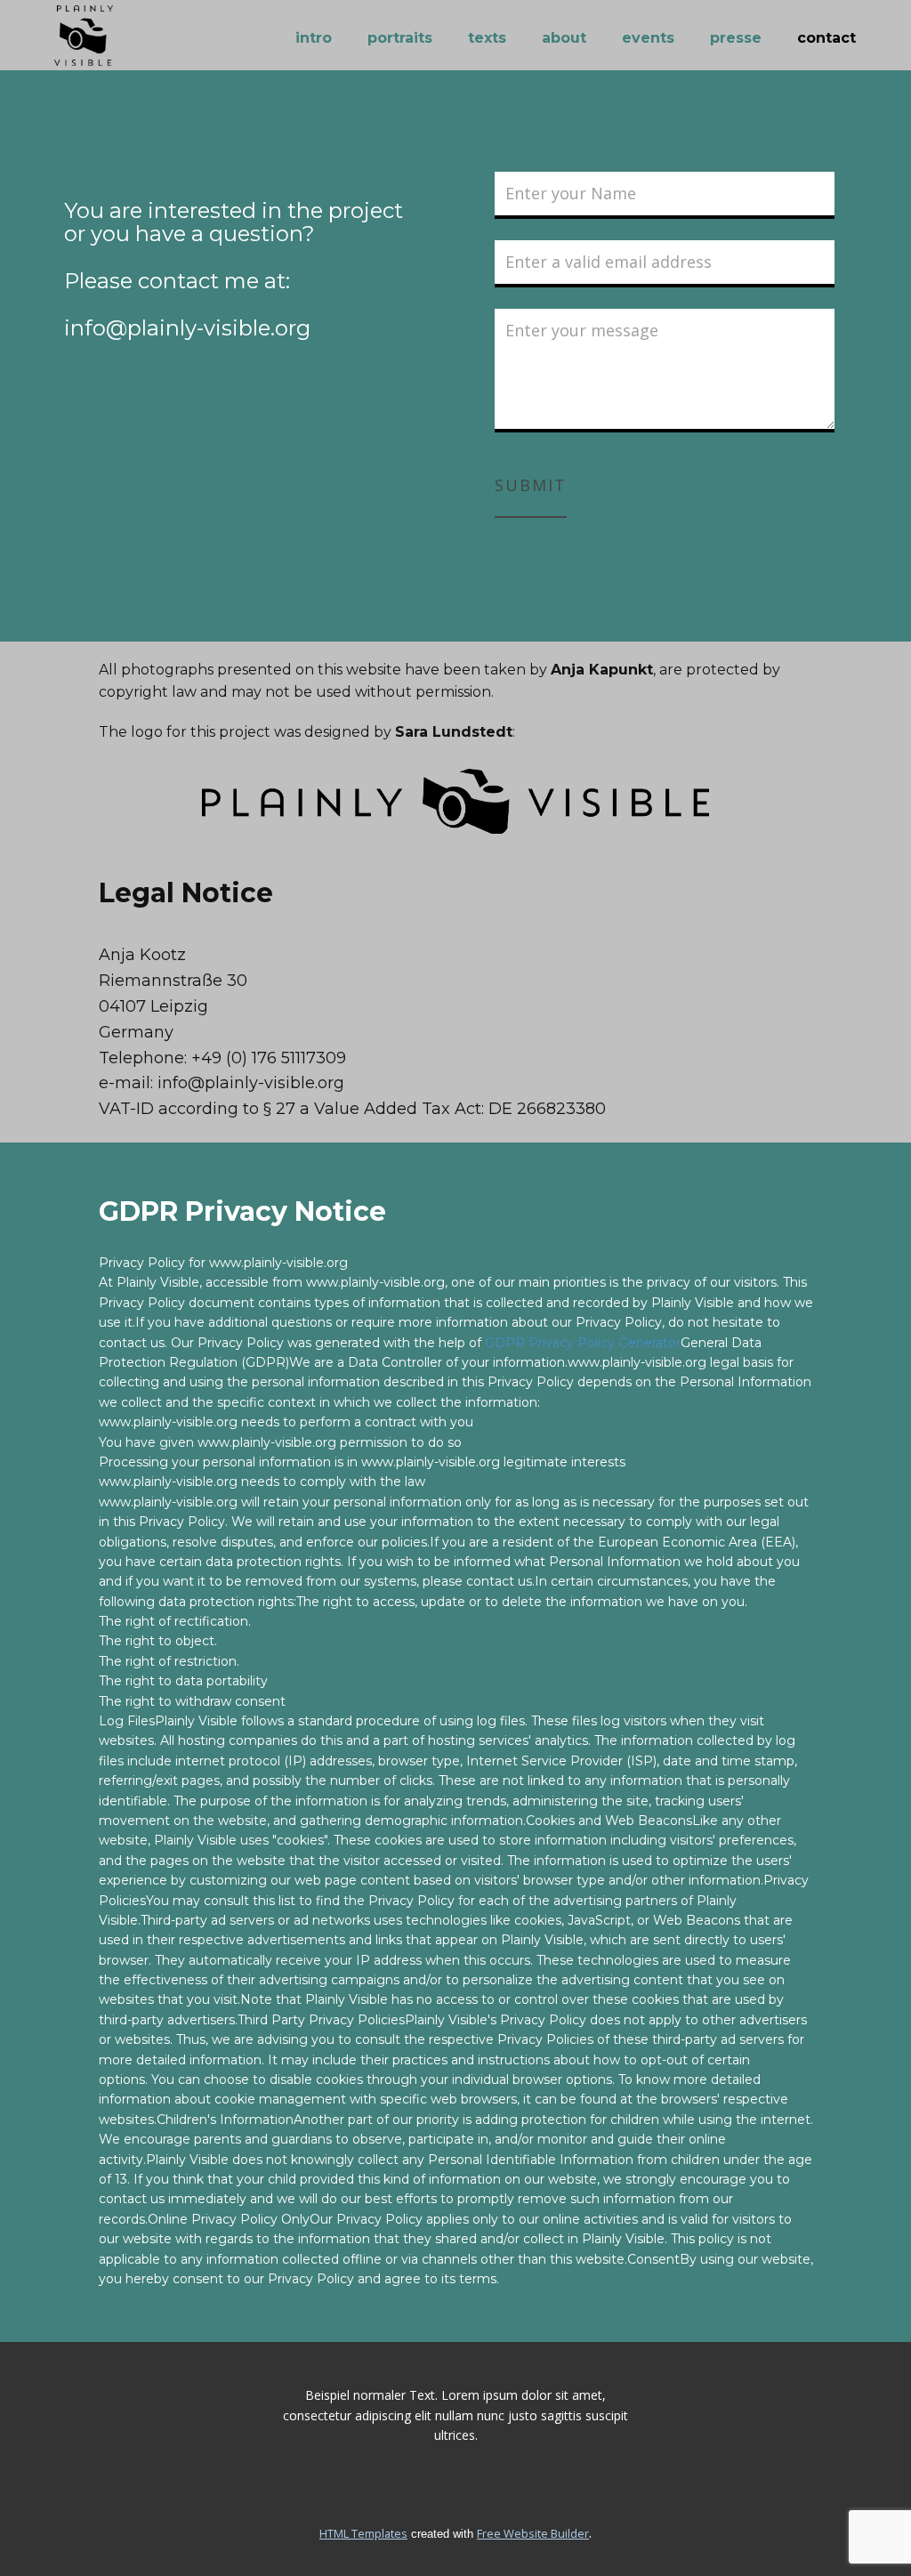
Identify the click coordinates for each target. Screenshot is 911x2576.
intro (314, 38)
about (564, 38)
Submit (531, 485)
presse (736, 38)
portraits (400, 38)
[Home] (84, 36)
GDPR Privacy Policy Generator (583, 1343)
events (648, 38)
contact (826, 38)
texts (487, 38)
